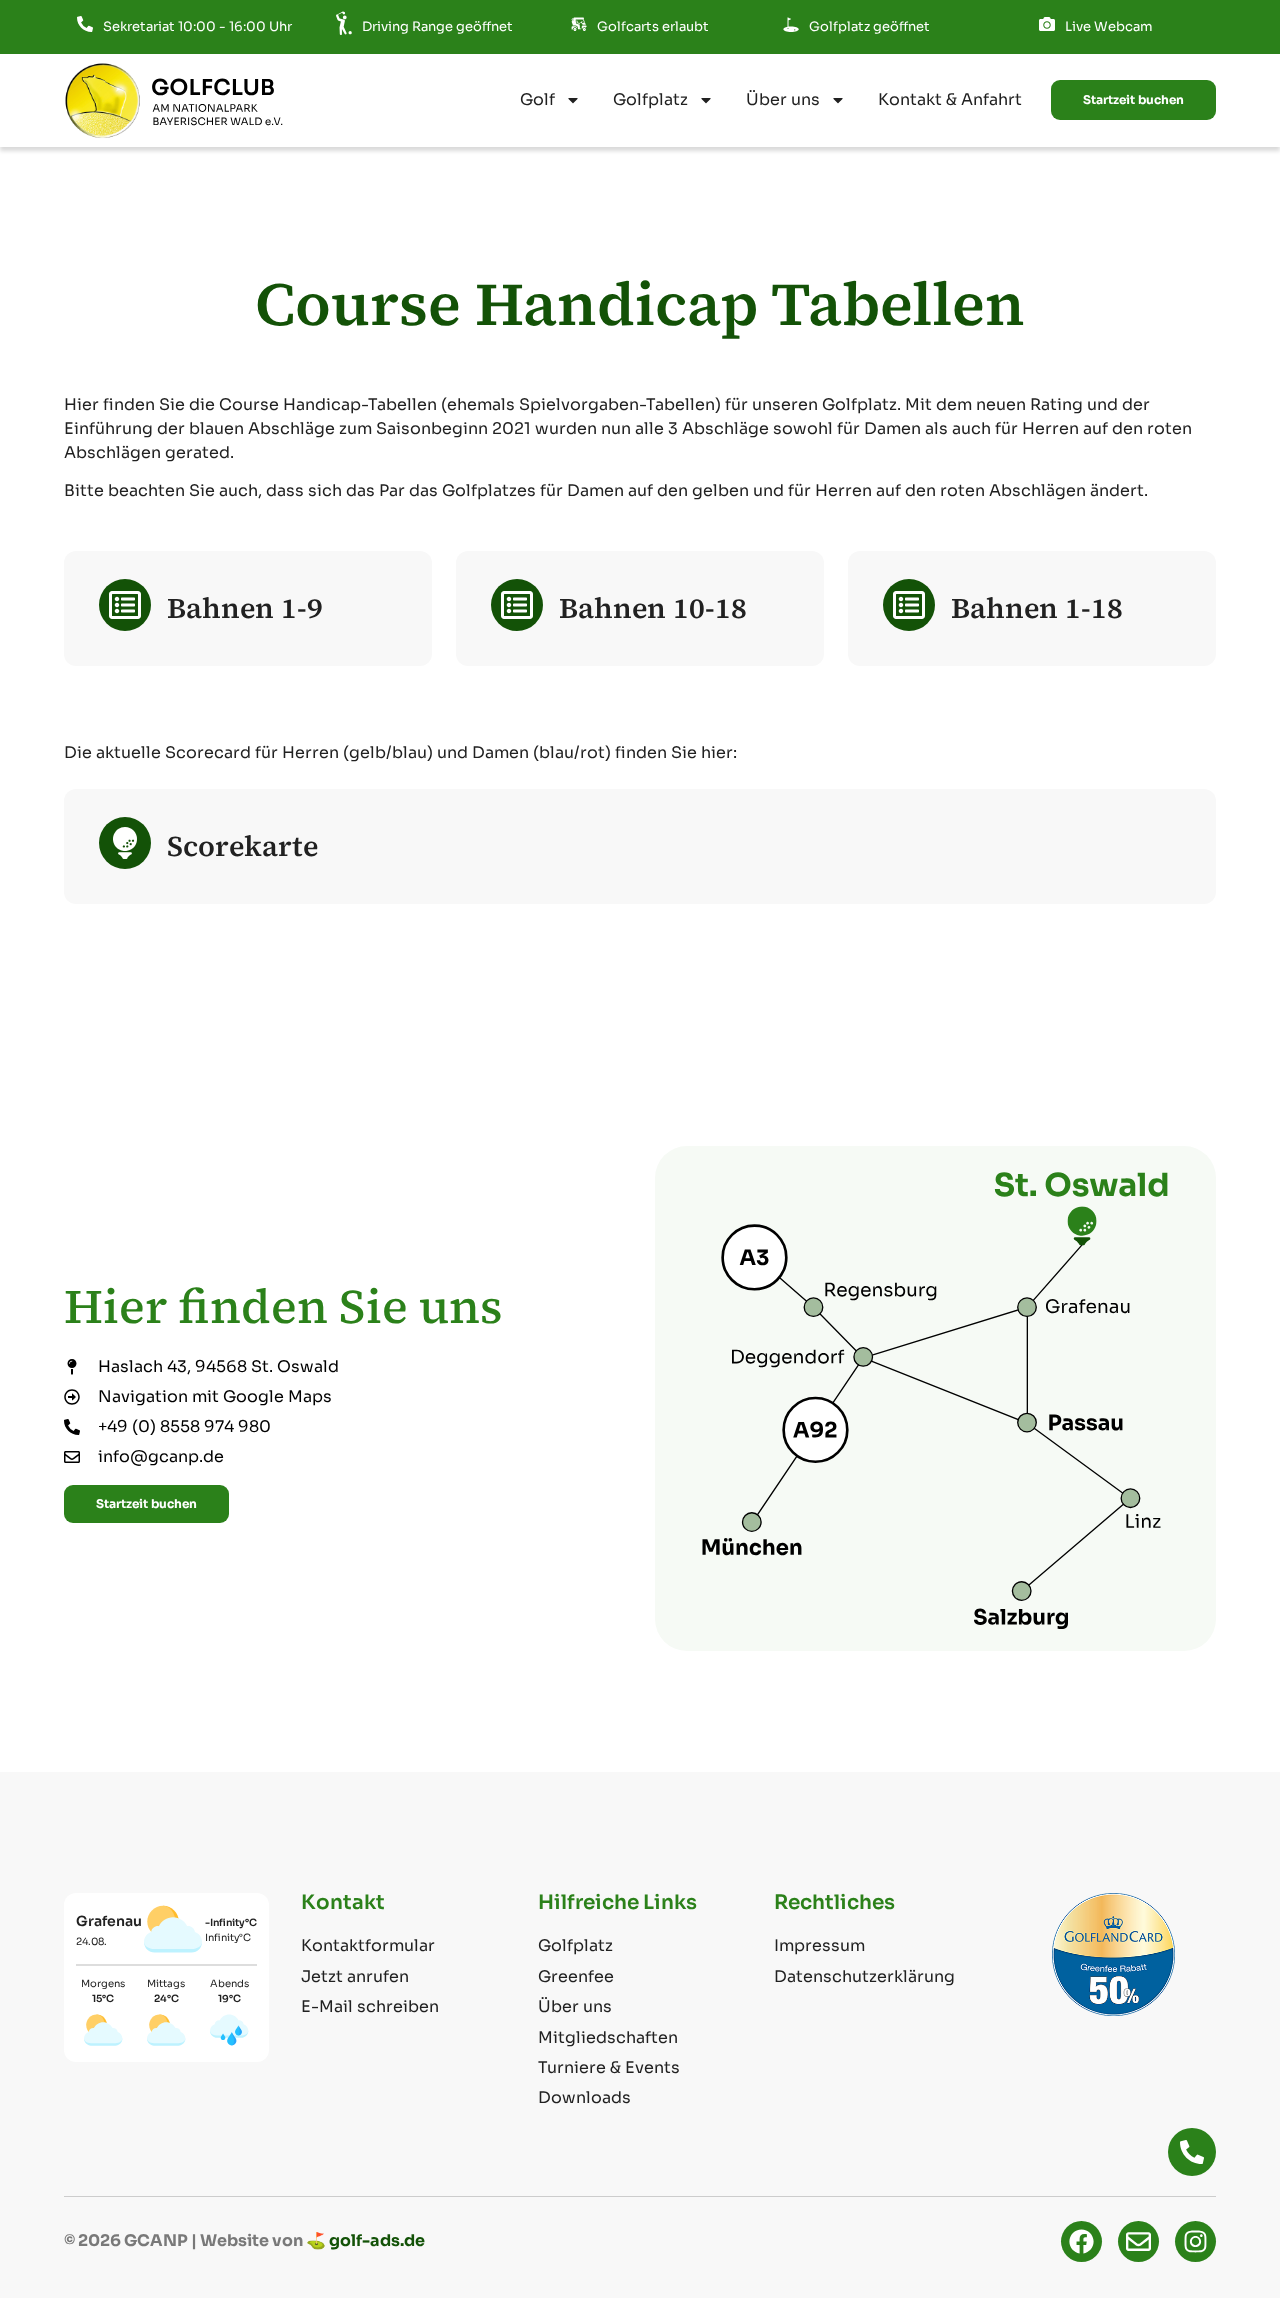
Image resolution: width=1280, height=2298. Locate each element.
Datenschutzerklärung (864, 1976)
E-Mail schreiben (370, 2006)
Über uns (783, 99)
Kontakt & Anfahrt (950, 99)
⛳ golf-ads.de (365, 2240)
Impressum (819, 1945)
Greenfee (576, 1976)
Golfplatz (650, 99)
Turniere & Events (609, 2067)
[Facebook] (1081, 2241)
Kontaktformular (368, 1945)
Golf (537, 99)
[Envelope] (1138, 2241)
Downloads (584, 2097)
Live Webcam (1109, 26)
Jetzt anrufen (355, 1976)
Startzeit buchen (1133, 99)
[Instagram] (1195, 2241)
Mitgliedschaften (608, 2037)
